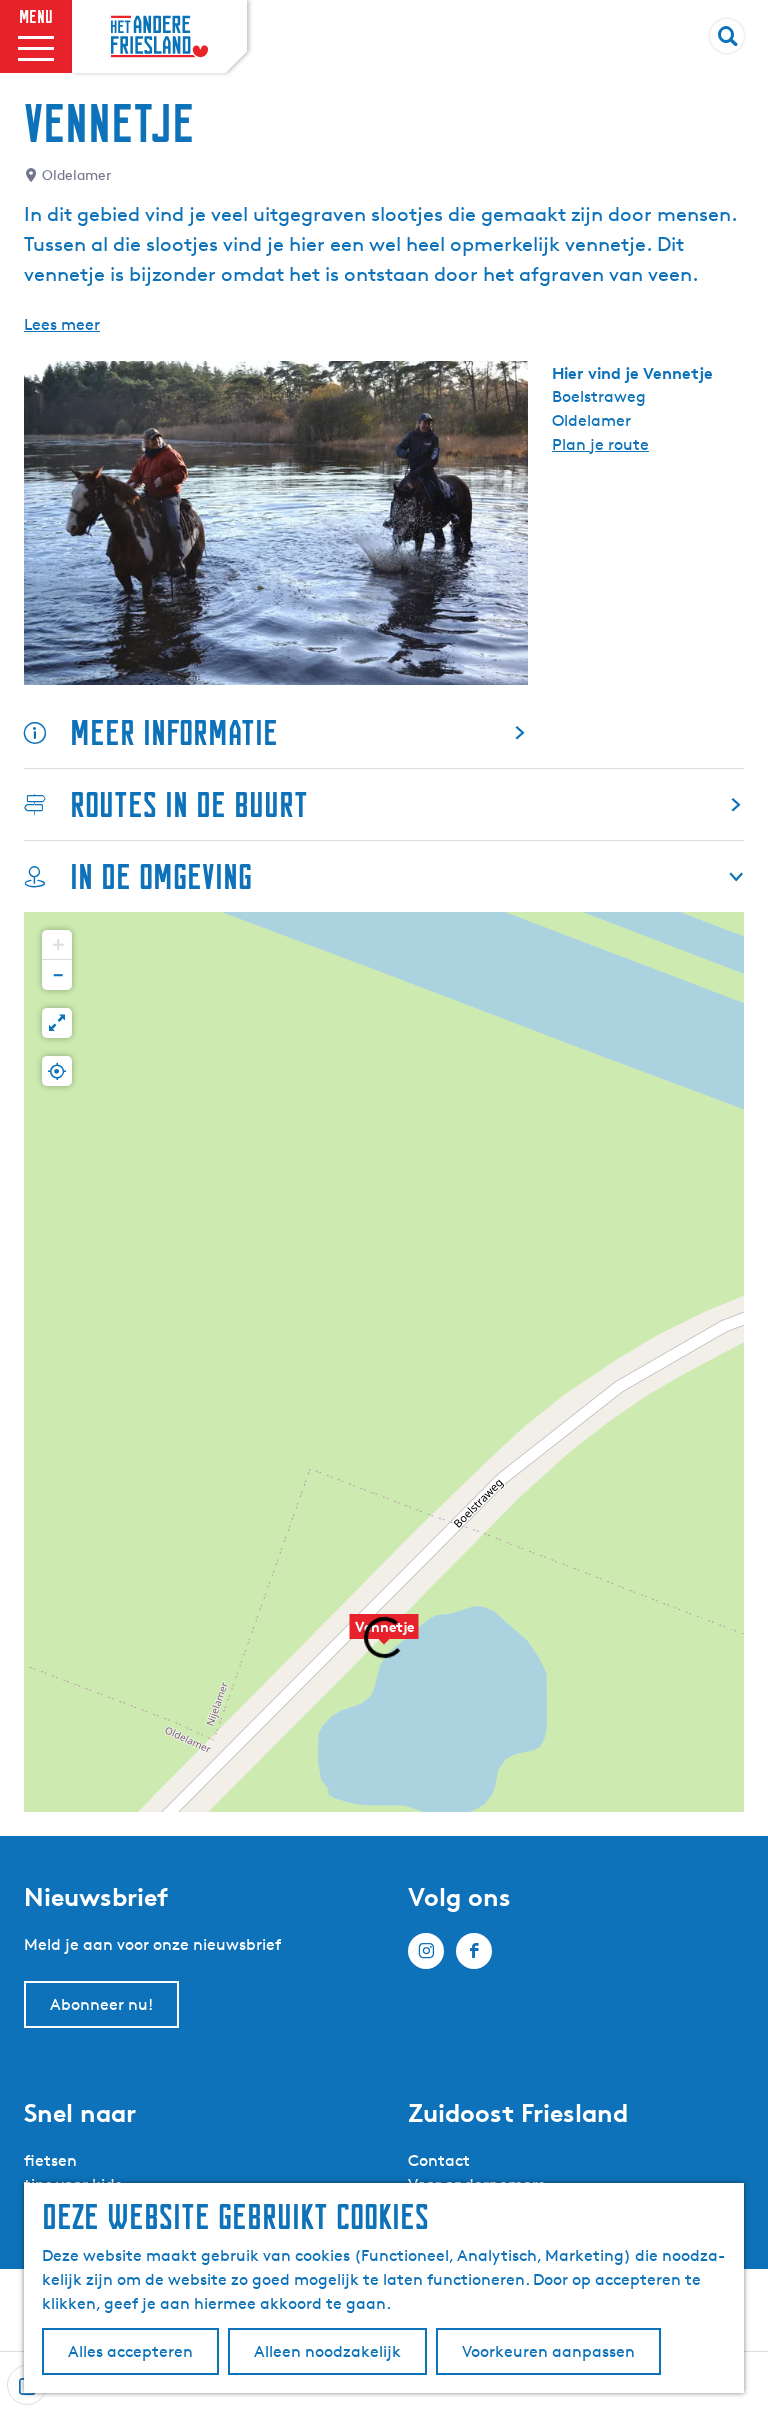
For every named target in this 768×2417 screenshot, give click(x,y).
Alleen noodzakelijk (327, 2351)
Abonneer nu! (101, 2004)
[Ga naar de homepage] (159, 37)
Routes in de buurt (189, 804)
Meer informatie (174, 732)
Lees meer (62, 324)
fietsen (50, 2160)
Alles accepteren (130, 2351)
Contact (439, 2160)
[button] (57, 945)
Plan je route (600, 444)
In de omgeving (161, 876)
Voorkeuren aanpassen (548, 2351)
